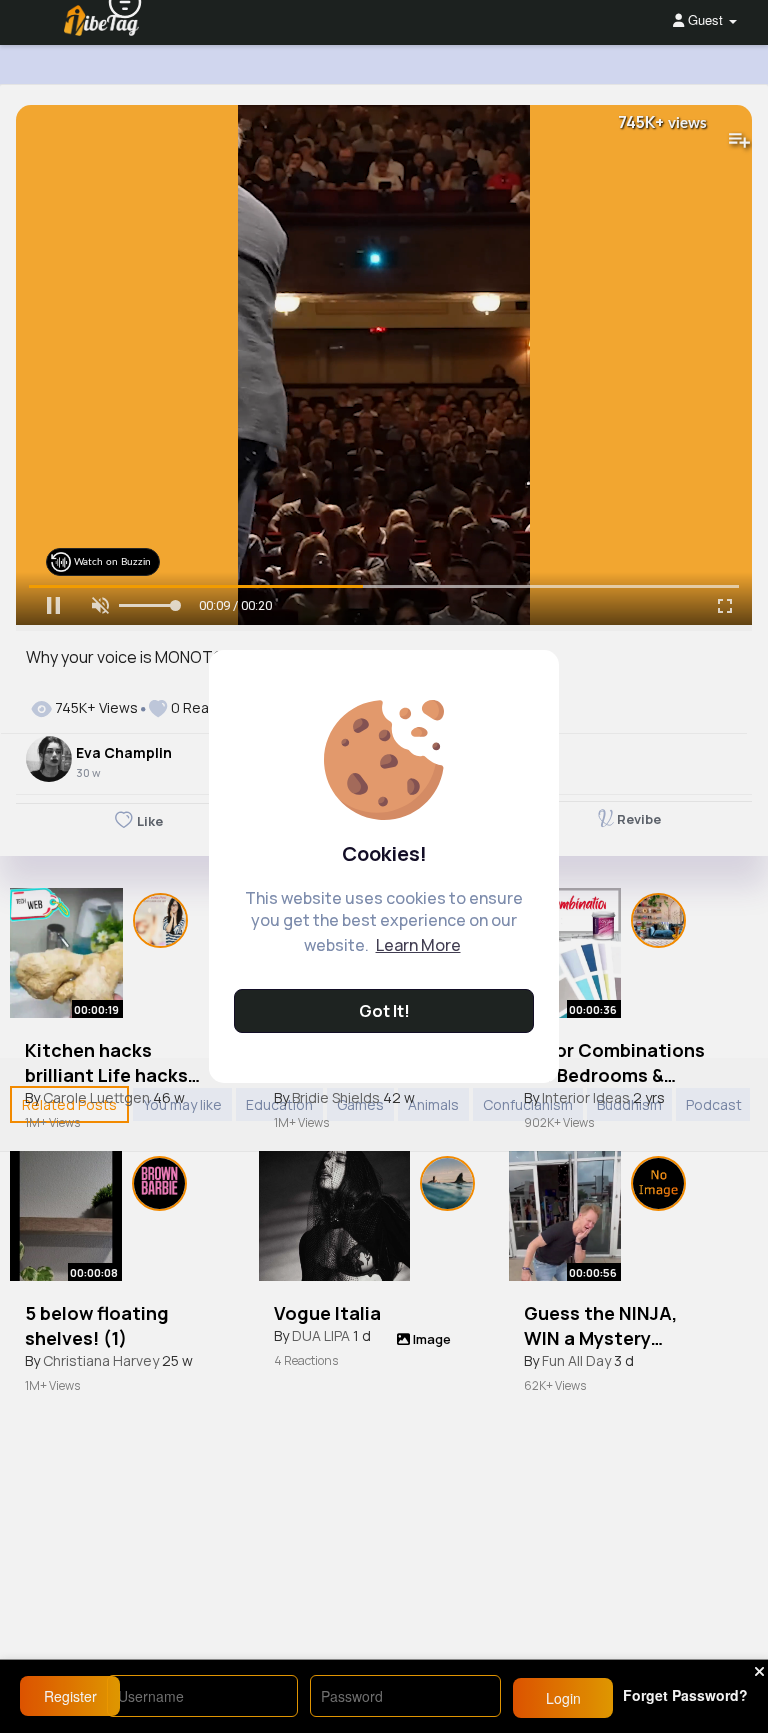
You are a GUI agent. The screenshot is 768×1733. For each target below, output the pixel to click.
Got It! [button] (384, 1011)
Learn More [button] (418, 945)
